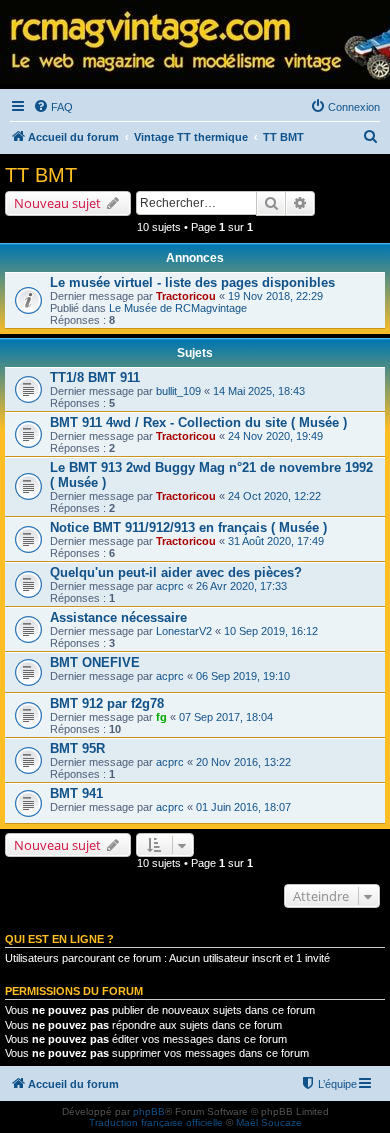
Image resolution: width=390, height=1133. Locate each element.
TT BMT (41, 175)
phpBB (149, 1111)
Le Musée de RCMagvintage (178, 308)
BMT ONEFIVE (95, 662)
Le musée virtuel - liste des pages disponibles (192, 282)
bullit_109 (178, 391)
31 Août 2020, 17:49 (276, 541)
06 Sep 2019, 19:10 (243, 676)
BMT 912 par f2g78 (107, 703)
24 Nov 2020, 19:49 (275, 436)
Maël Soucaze (269, 1122)
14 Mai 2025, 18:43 (259, 391)
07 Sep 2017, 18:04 (226, 717)
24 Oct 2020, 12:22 (274, 496)
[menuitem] (53, 107)
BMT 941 (76, 793)
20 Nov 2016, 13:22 (243, 762)
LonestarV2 (184, 631)
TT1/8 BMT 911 (95, 377)
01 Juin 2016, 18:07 (243, 807)
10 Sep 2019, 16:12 (271, 631)
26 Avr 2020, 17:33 (241, 586)
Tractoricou (186, 296)
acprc (170, 586)
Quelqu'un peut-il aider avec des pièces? (176, 572)
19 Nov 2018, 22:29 (275, 296)
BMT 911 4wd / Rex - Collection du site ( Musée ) (198, 422)
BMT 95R (77, 748)
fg (161, 717)
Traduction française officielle (156, 1122)
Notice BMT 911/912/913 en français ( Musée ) (188, 527)
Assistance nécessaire (118, 617)
